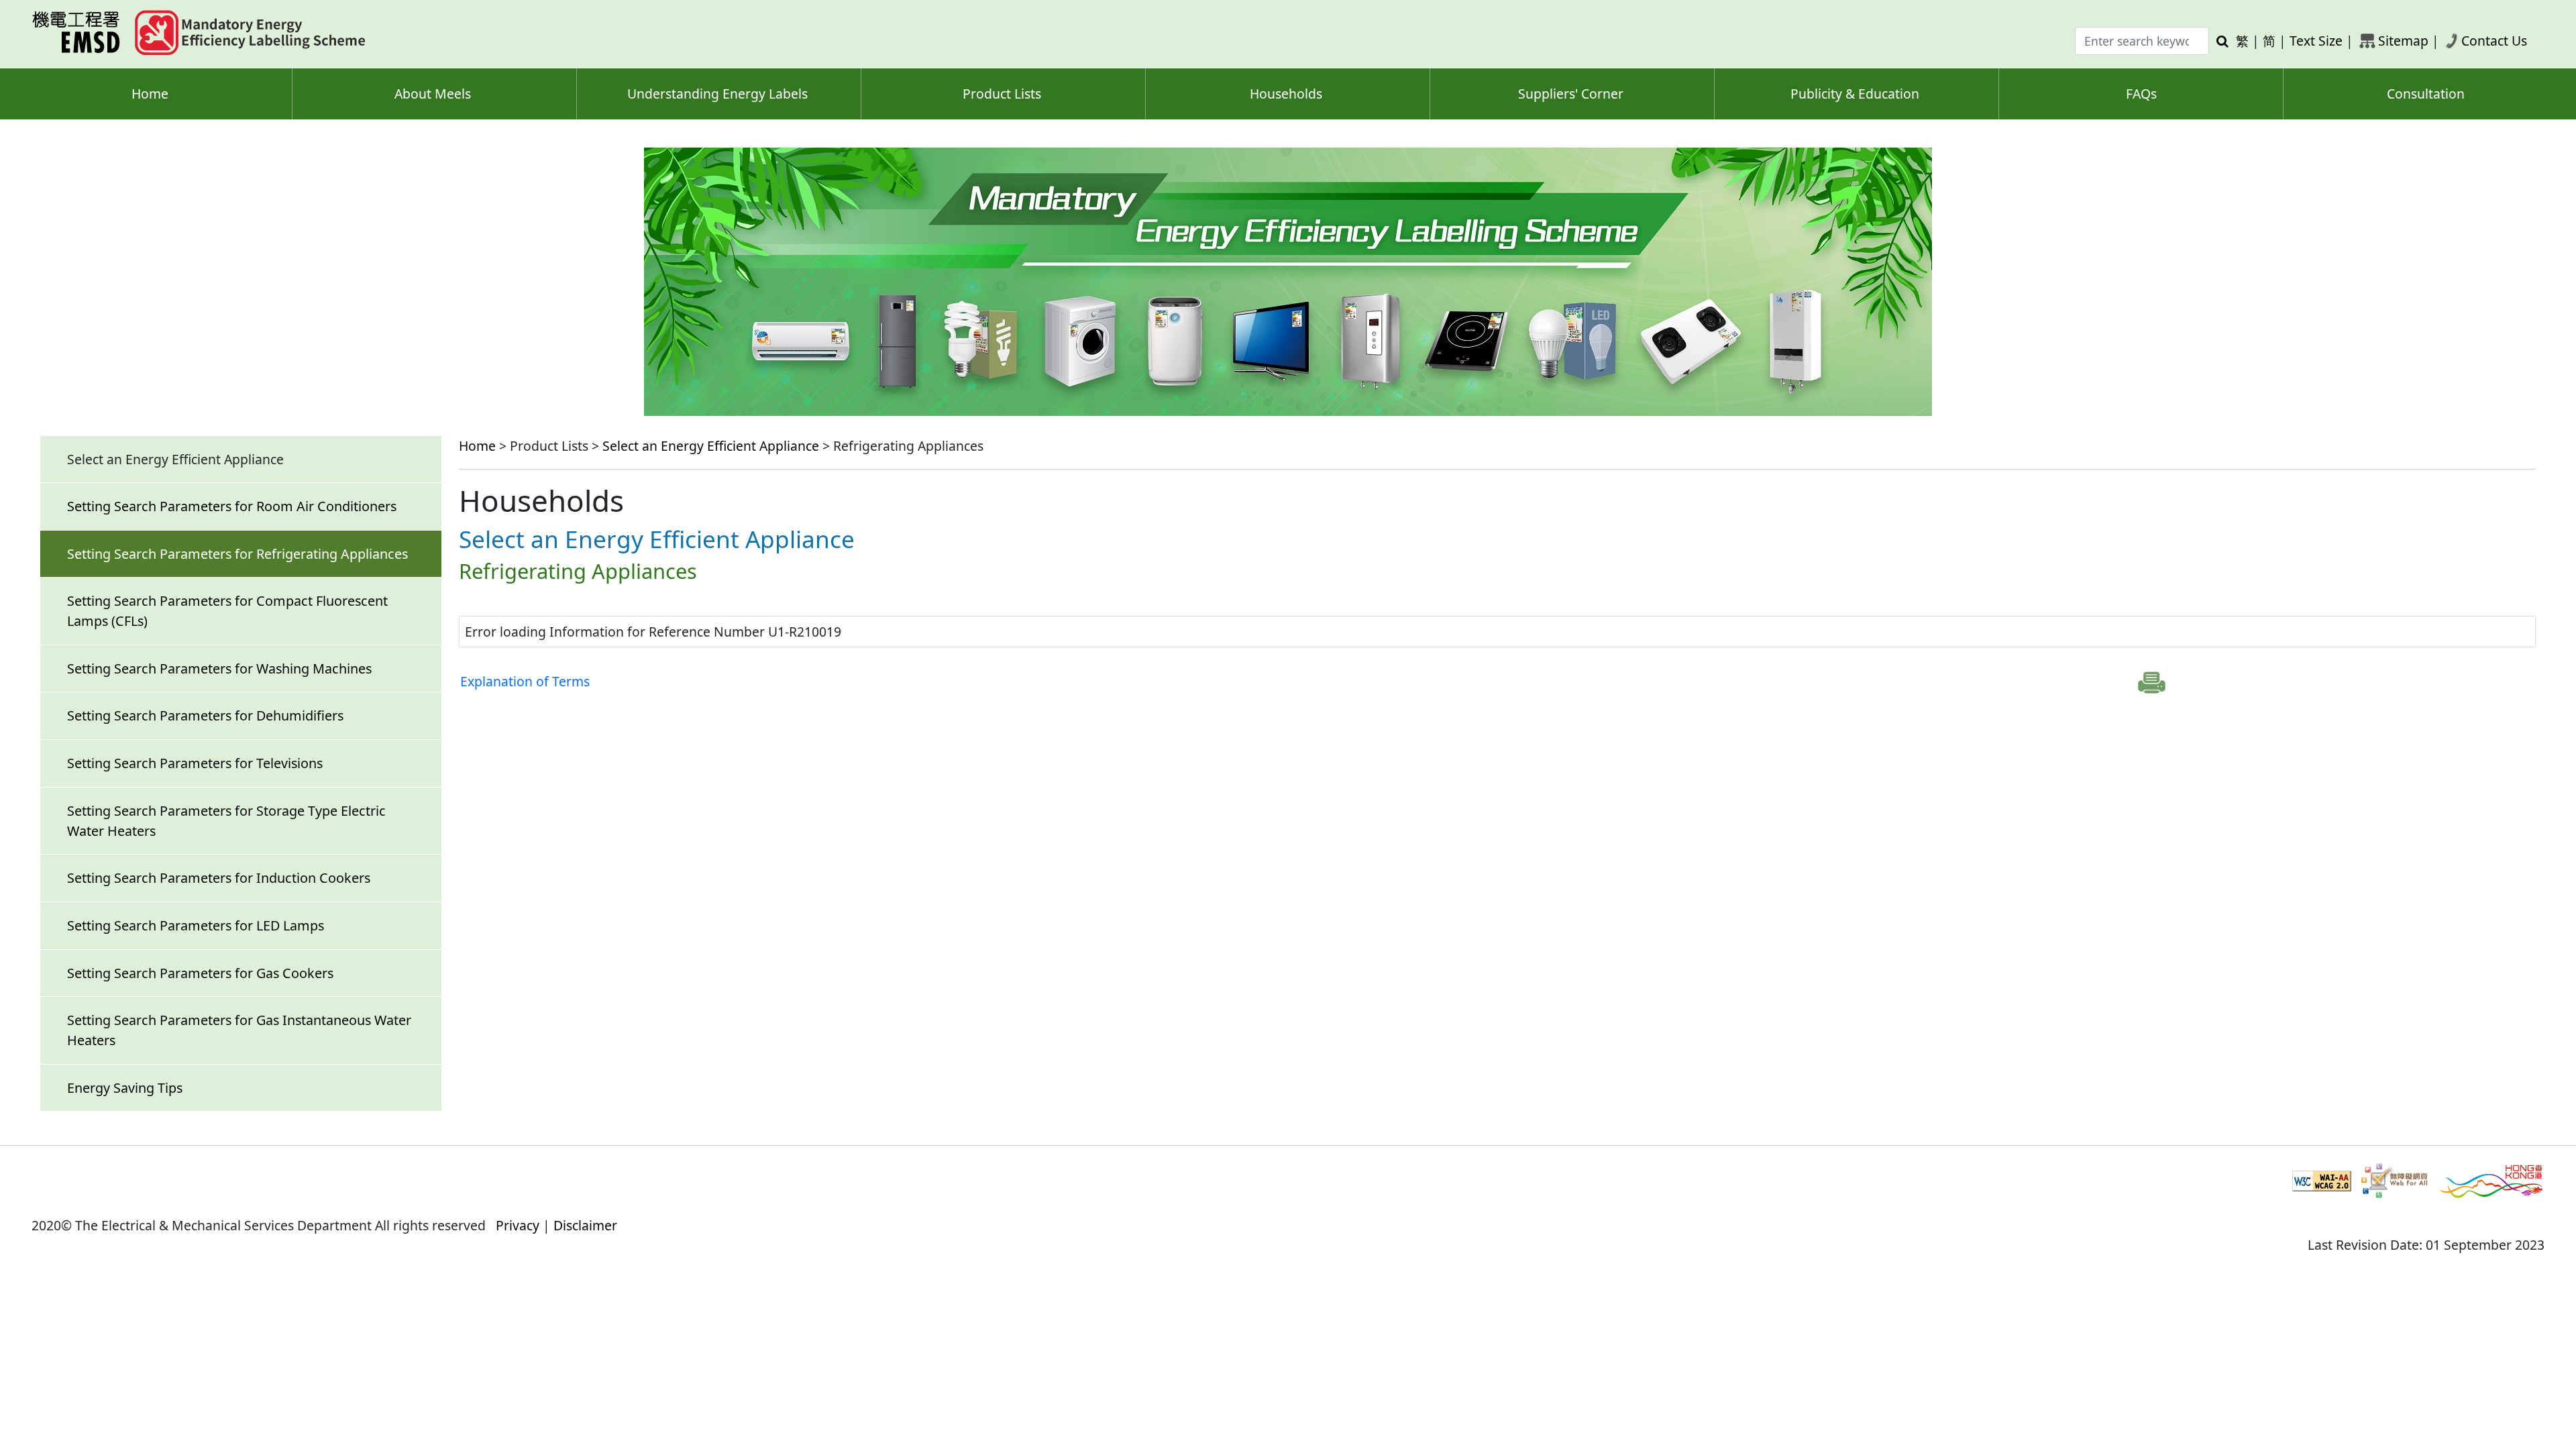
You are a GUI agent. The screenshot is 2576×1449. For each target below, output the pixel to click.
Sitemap (2403, 41)
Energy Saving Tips (125, 1088)
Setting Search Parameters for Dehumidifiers (205, 715)
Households (1286, 94)
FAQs (2141, 94)
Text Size (2316, 41)
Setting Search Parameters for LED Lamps (196, 925)
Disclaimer (585, 1225)
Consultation (2426, 94)
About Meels (433, 94)
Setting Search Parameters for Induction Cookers (219, 878)
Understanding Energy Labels (717, 94)
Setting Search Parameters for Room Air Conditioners (232, 506)
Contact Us (2494, 41)
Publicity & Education (1855, 94)
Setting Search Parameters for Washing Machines (219, 668)
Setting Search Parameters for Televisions (195, 763)
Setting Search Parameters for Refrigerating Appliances (237, 554)
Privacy (518, 1225)
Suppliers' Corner (1571, 94)
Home (150, 94)
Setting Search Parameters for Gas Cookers (200, 973)
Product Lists (1002, 94)
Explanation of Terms (525, 681)
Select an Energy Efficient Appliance (711, 446)
